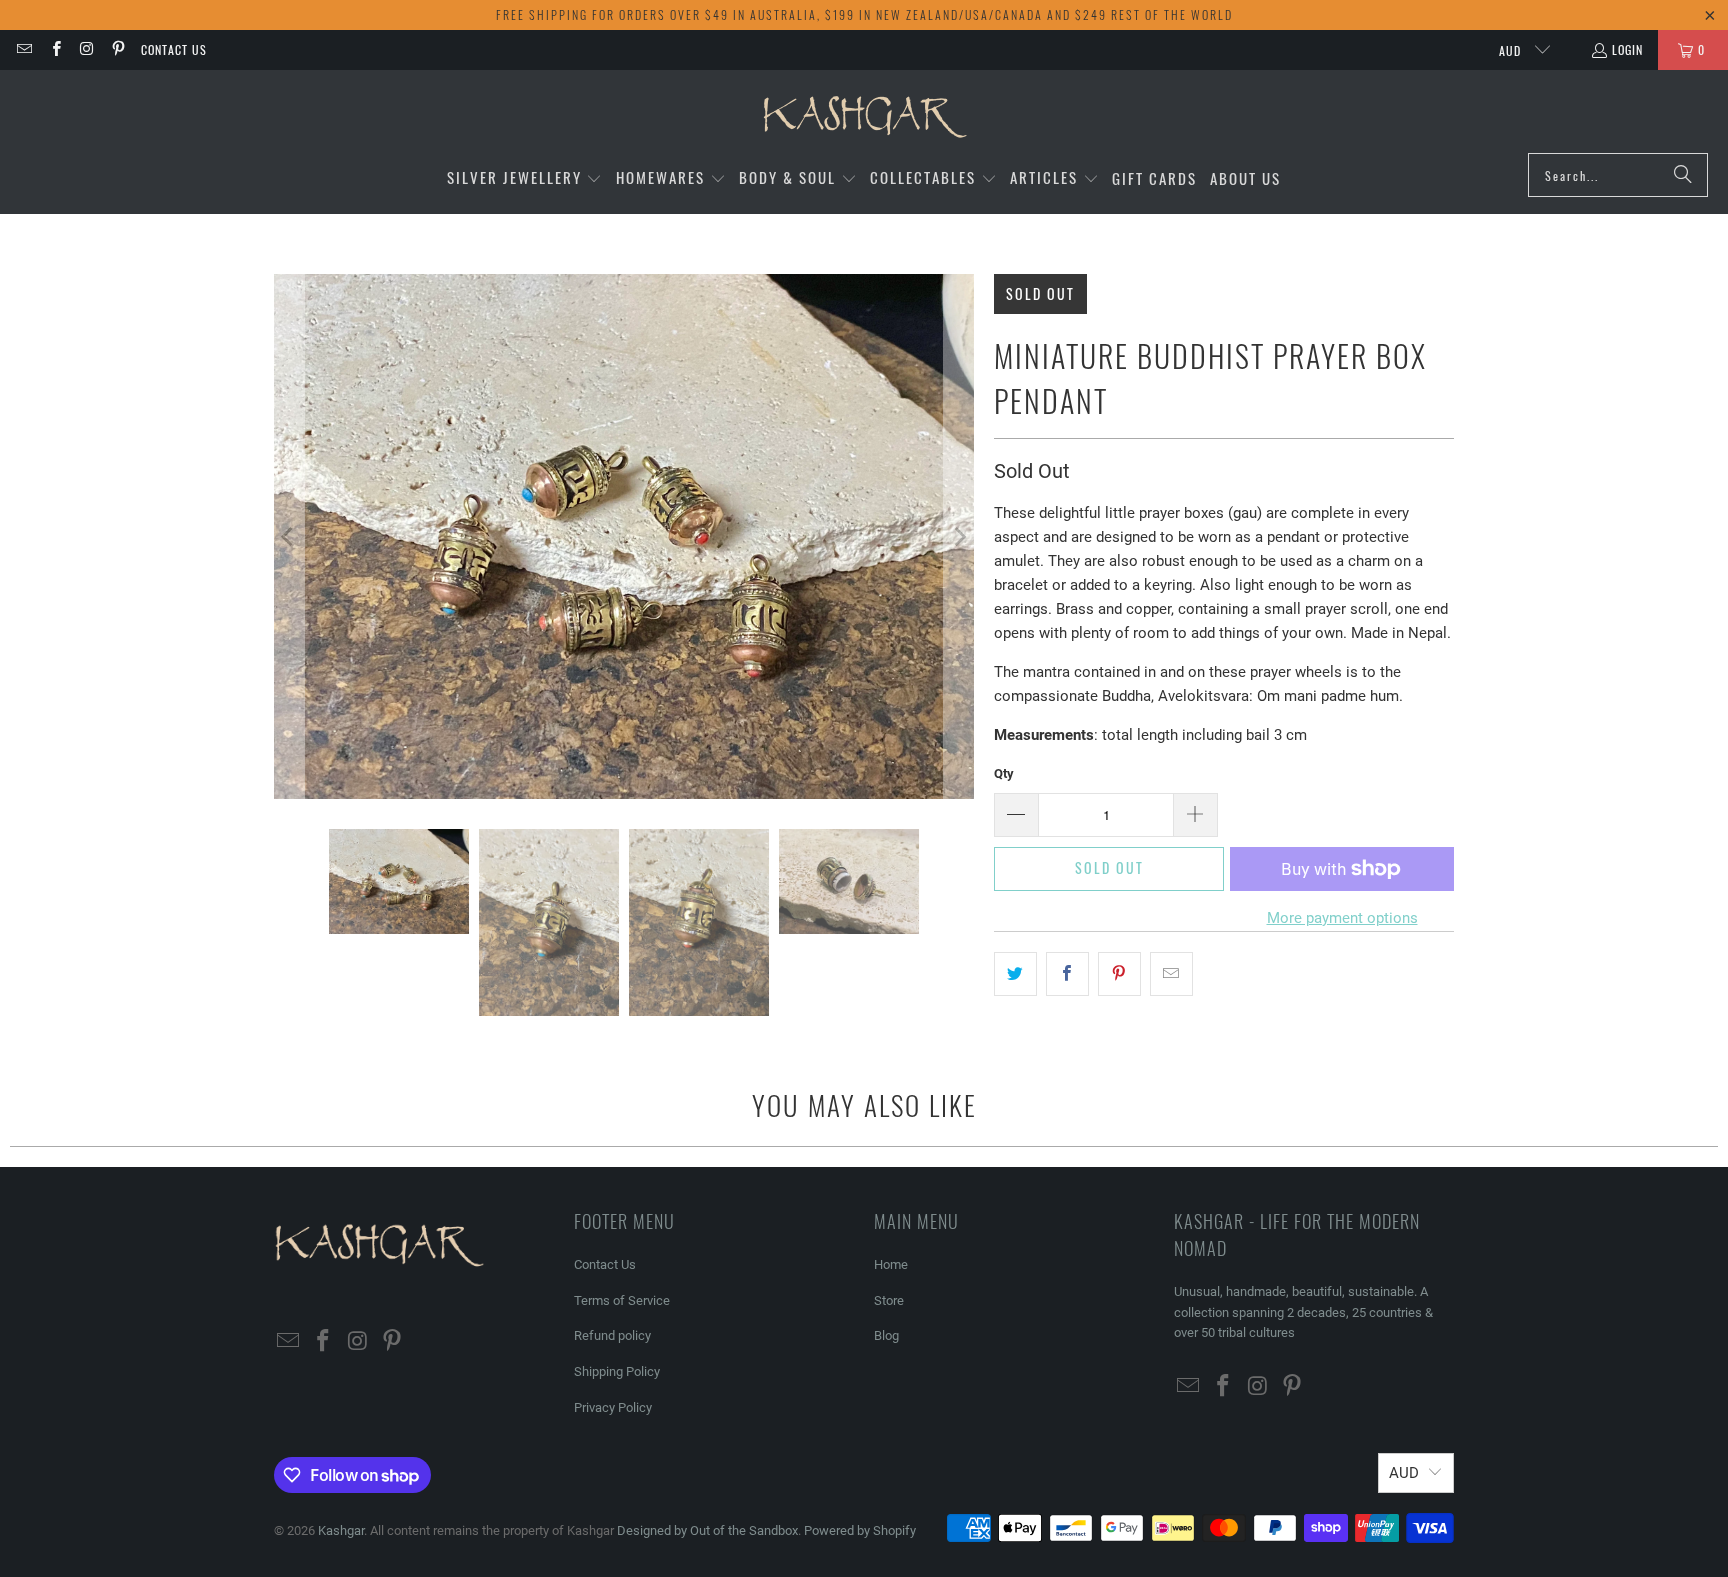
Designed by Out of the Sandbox (707, 1530)
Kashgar (341, 1530)
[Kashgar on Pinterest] (117, 49)
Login (1627, 49)
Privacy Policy (613, 1407)
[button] (525, 178)
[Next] (959, 536)
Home (891, 1264)
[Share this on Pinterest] (1119, 974)
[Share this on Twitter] (1015, 974)
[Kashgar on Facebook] (54, 49)
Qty (1004, 773)
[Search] (1683, 175)
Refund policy (612, 1335)
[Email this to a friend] (1171, 974)
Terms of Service (622, 1300)
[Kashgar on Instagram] (86, 49)
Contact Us (174, 49)
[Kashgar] (864, 116)
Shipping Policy (617, 1371)
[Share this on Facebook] (1067, 974)
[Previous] (289, 536)
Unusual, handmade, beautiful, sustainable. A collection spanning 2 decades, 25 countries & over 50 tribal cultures (1303, 1312)
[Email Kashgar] (23, 49)
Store (889, 1300)
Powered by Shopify (860, 1530)
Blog (886, 1335)
